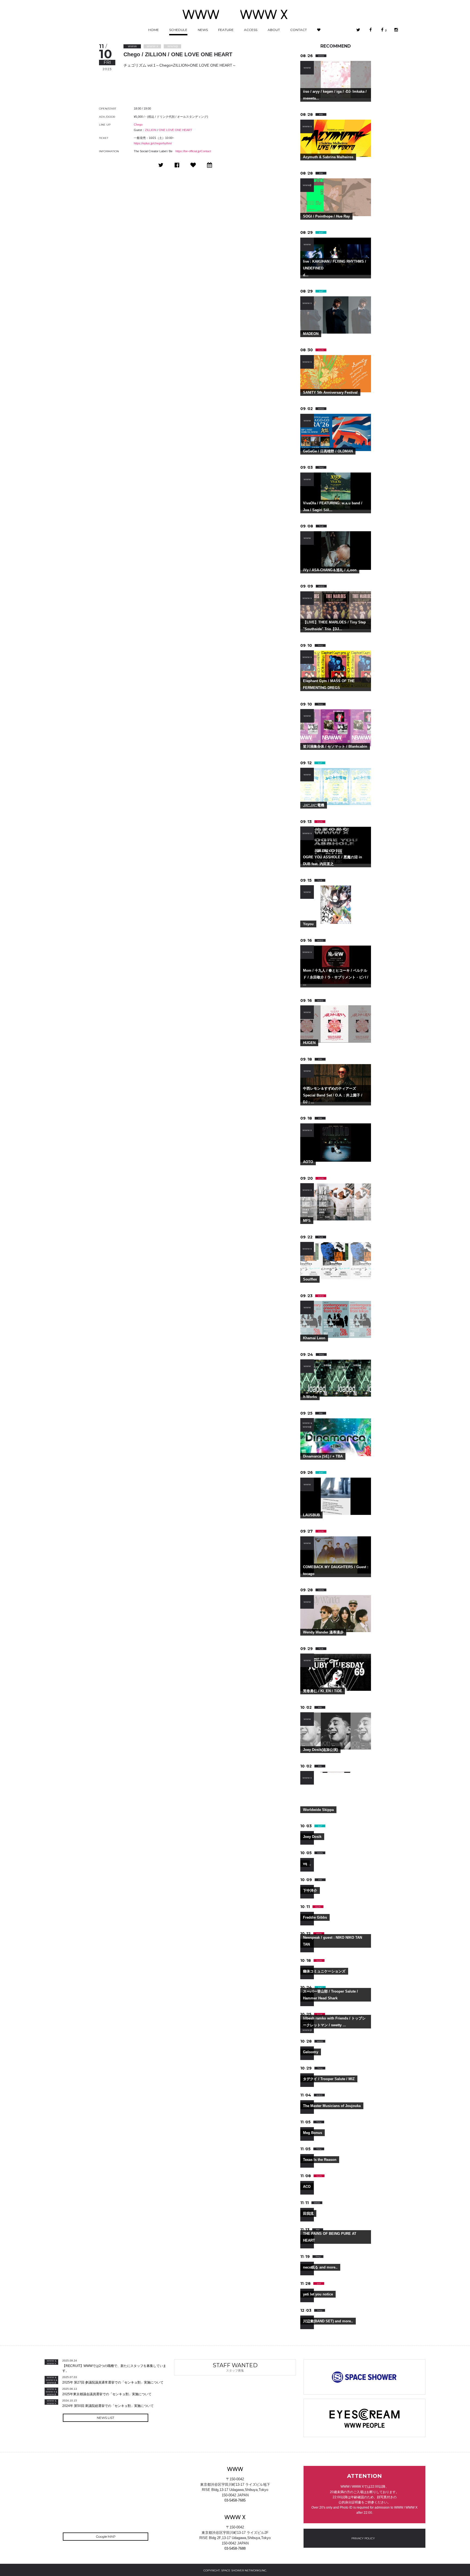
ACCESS (251, 30)
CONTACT (299, 30)
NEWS (203, 30)
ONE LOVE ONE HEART (176, 130)
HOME (154, 30)
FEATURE (226, 30)
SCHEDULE (178, 30)
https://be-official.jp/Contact (193, 151)
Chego (138, 125)
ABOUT (274, 30)
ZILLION (151, 130)
